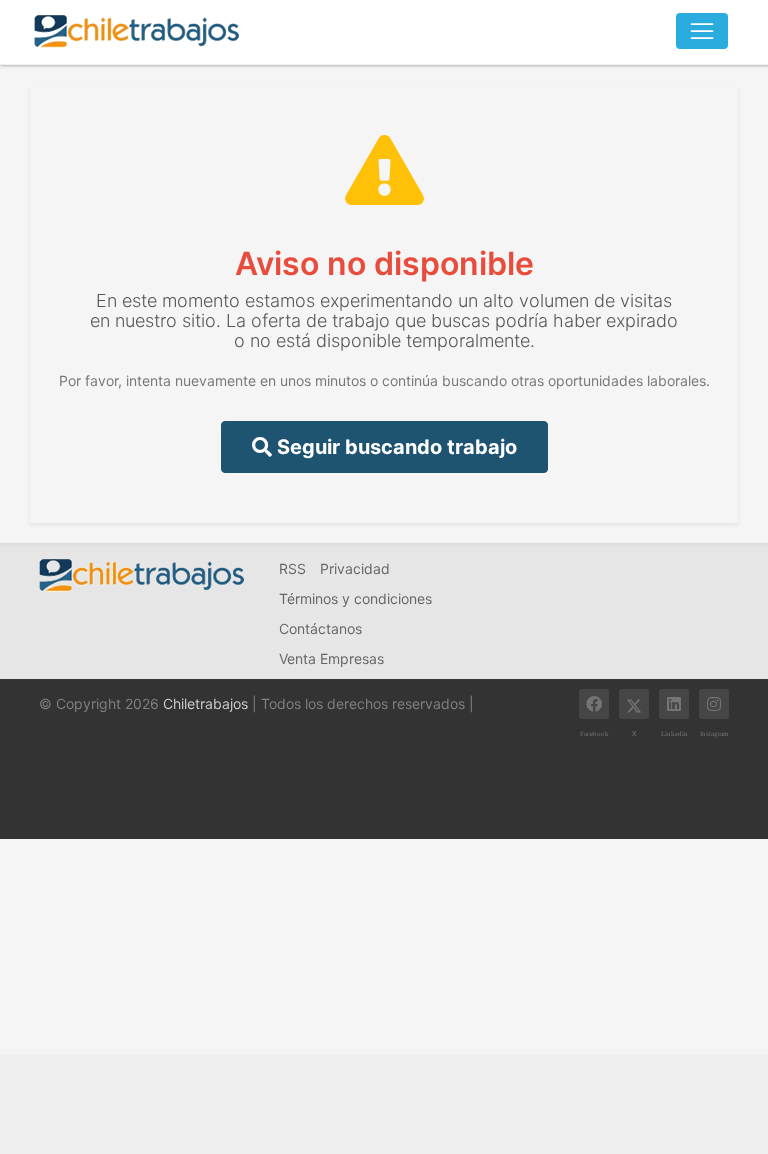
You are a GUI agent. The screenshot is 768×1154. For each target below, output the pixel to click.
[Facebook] (594, 704)
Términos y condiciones (355, 598)
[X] (634, 704)
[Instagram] (714, 704)
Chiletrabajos (205, 703)
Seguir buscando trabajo (394, 447)
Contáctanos (320, 628)
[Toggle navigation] (702, 31)
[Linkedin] (674, 704)
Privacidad (355, 568)
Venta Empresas (331, 658)
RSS (292, 568)
